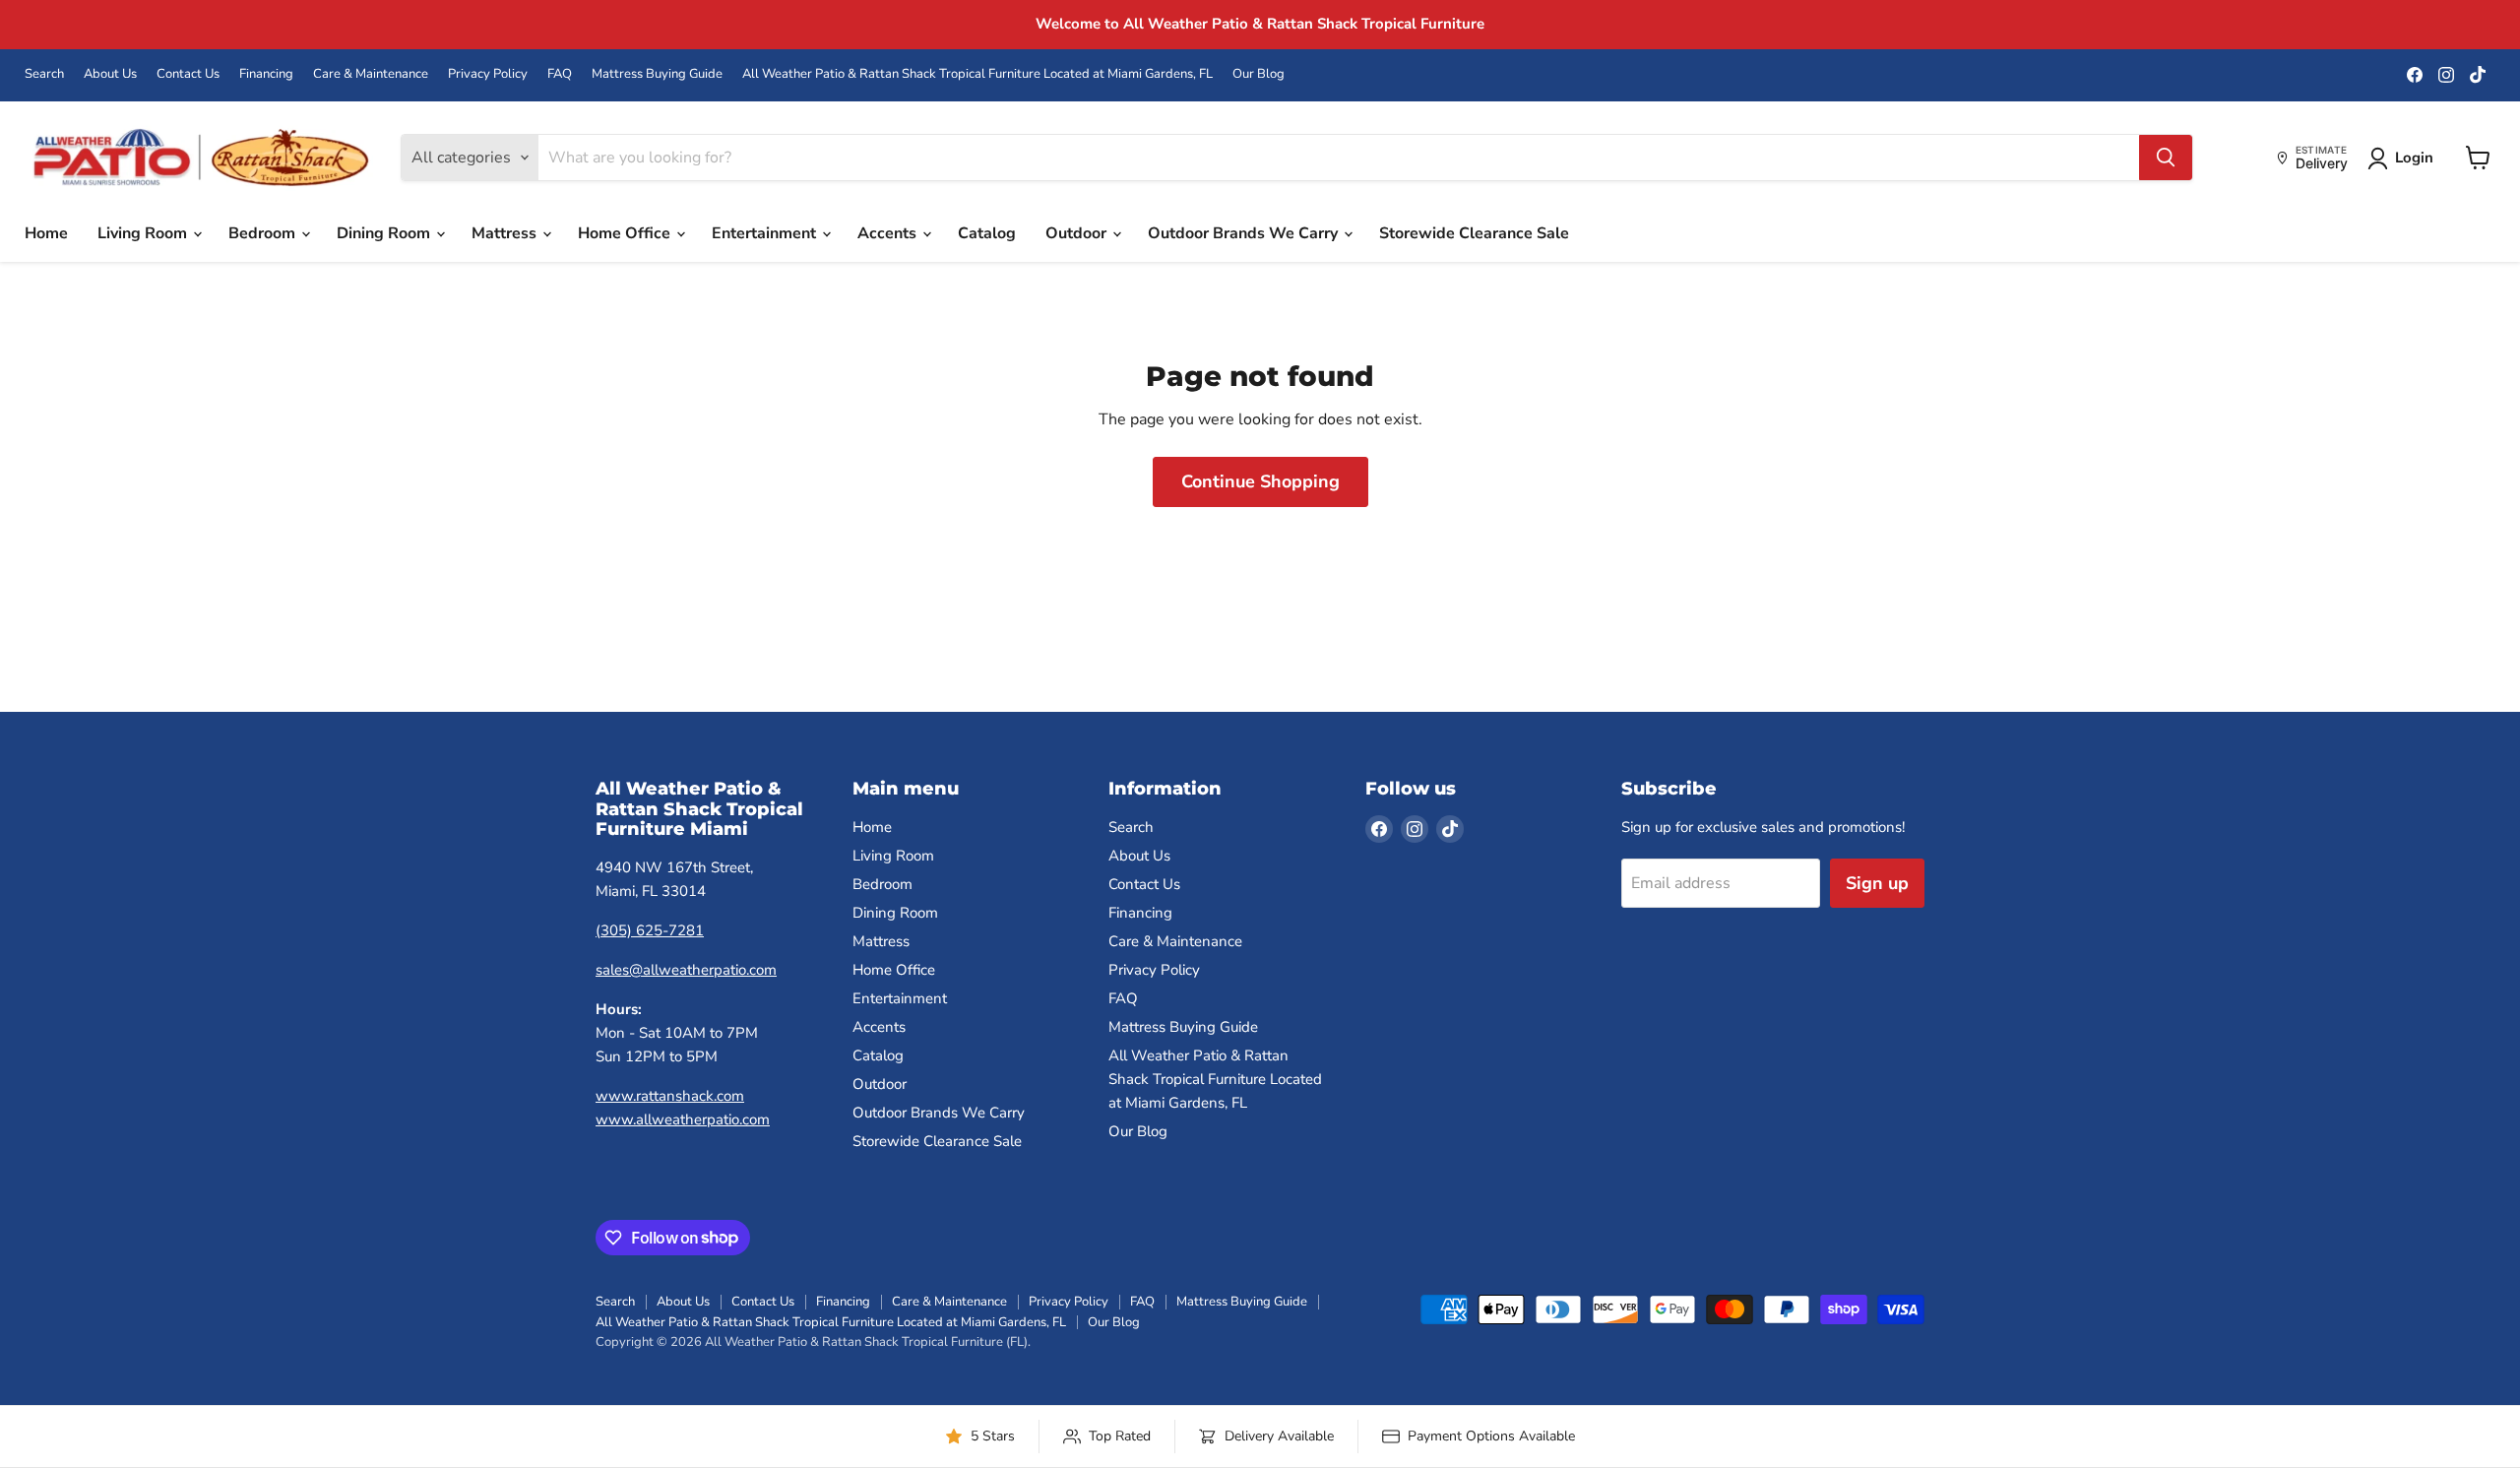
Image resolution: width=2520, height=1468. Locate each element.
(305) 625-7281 (650, 930)
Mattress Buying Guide (657, 74)
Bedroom (264, 233)
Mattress (506, 233)
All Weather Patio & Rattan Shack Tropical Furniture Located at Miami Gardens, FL (977, 74)
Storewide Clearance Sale (1474, 233)
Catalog (987, 233)
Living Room (144, 233)
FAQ (560, 74)
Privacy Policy (488, 74)
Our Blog (1259, 74)
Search (44, 74)
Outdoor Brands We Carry (1245, 233)
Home (46, 233)
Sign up (1877, 883)
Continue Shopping (1260, 481)
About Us (110, 74)
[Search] (2166, 158)
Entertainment (766, 233)
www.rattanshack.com (670, 1096)
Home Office (626, 233)
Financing (266, 74)
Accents (889, 233)
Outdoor (1078, 233)
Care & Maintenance (371, 74)
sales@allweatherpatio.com (686, 970)
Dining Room (385, 233)
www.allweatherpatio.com (683, 1119)
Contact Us (188, 74)
